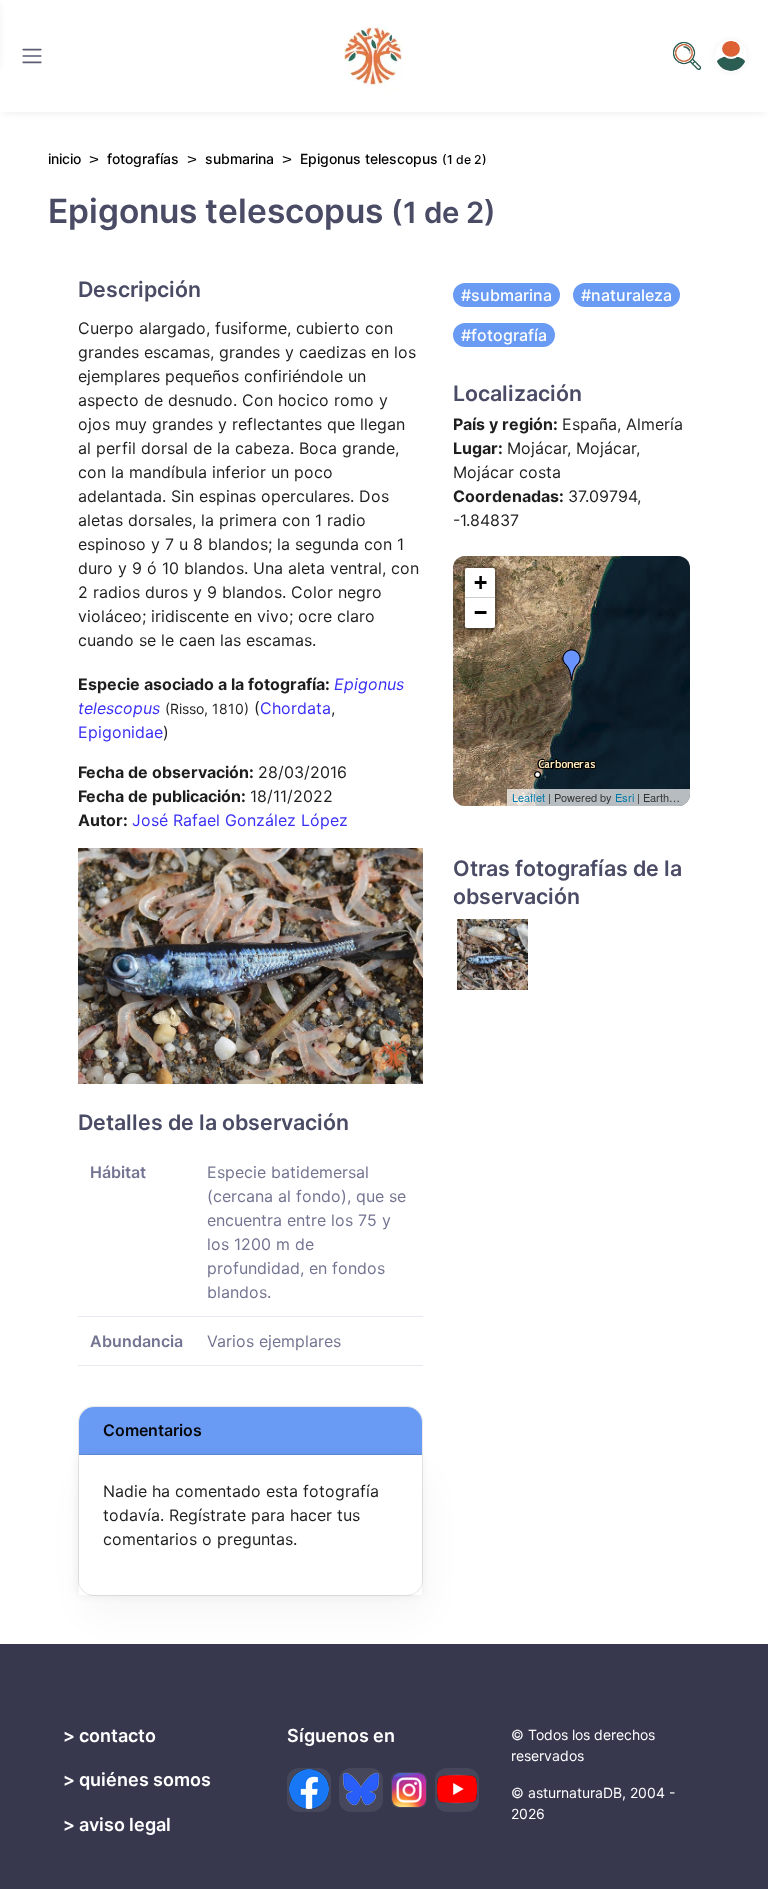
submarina (239, 158)
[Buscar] (32, 56)
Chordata (295, 708)
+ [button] (480, 582)
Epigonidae (120, 732)
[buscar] (687, 56)
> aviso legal (117, 1824)
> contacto (109, 1735)
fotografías (143, 158)
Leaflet (528, 797)
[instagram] (409, 1790)
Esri (624, 797)
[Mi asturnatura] (731, 56)
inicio (64, 158)
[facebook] (309, 1790)
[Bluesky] (361, 1790)
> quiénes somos (137, 1779)
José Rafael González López (240, 820)
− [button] (480, 612)
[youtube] (457, 1790)
